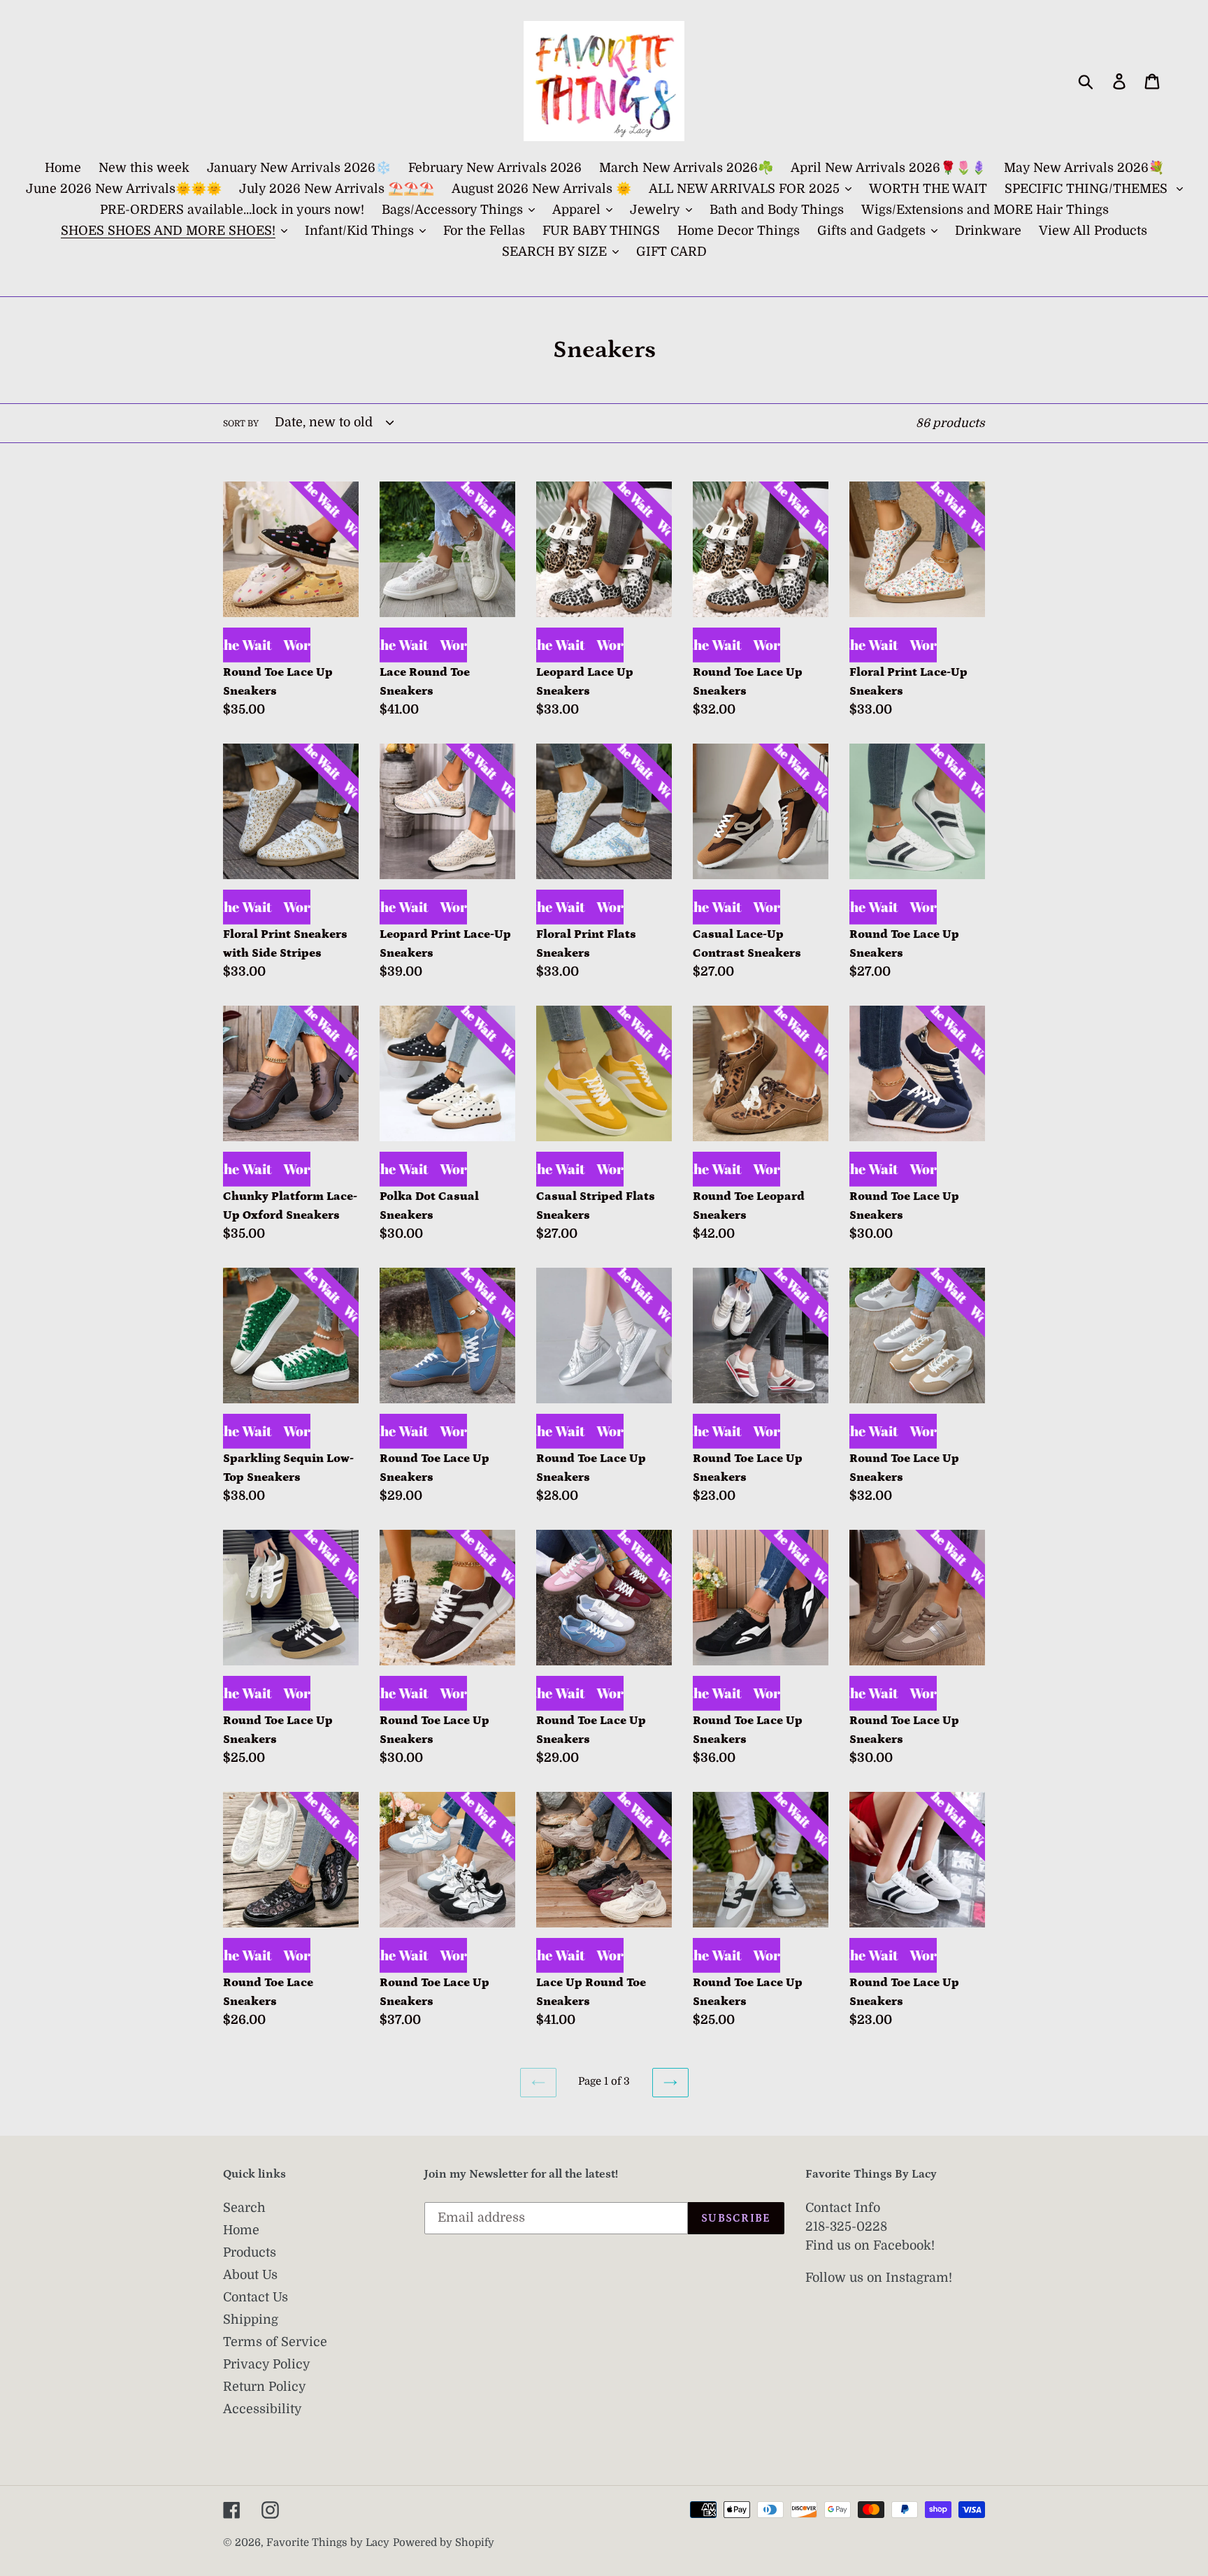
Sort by (241, 424)
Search (244, 2208)
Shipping (251, 2320)
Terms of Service (275, 2342)
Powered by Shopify (444, 2543)
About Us (250, 2275)
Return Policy (265, 2387)
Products (250, 2252)
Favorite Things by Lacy (328, 2543)
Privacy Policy (267, 2364)
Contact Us (256, 2297)
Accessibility (263, 2409)
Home (241, 2230)
